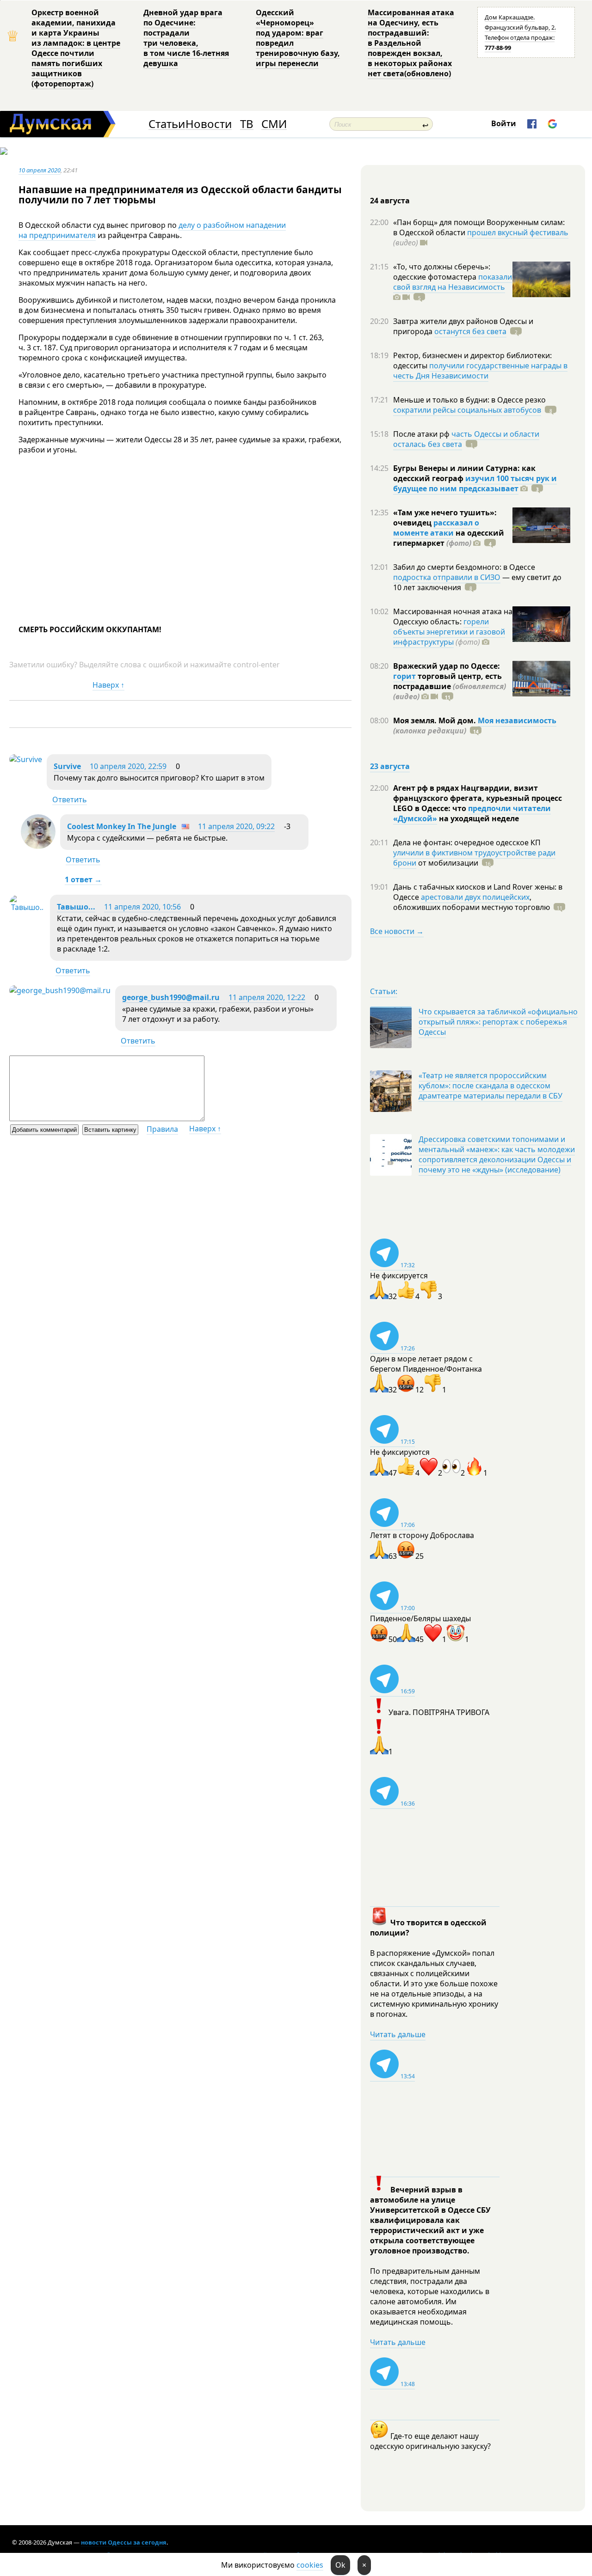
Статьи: (384, 991)
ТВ (247, 124)
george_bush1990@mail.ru (171, 997)
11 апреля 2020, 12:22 (267, 997)
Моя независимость (517, 720)
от (447, 863)
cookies (310, 2565)
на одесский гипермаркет (449, 538)
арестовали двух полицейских (475, 897)
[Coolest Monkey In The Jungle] (38, 846)
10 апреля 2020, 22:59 (128, 766)
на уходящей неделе (478, 818)
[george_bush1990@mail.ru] (60, 990)
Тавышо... (76, 907)
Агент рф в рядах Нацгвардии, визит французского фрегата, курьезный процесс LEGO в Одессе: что (478, 798)
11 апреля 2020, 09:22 (236, 826)
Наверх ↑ (108, 685)
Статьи (167, 124)
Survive (68, 766)
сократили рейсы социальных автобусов (467, 410)
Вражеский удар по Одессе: (447, 666)
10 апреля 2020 (40, 170)
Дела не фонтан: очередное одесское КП (467, 842)
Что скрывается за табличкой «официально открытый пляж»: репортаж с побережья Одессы (498, 1022)
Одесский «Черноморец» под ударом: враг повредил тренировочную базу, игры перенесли (298, 38)
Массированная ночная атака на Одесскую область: (453, 617)
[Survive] (26, 759)
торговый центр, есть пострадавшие (450, 686)
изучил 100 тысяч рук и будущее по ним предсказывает (475, 483)
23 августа (390, 766)
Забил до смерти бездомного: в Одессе (464, 567)
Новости (209, 124)
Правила (162, 1129)
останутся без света (470, 331)
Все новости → (397, 931)
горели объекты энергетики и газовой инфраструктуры (449, 632)
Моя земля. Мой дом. (435, 720)
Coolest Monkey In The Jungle (122, 826)
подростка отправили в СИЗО (447, 577)
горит (404, 676)
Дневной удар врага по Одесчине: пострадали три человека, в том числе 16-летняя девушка (186, 38)
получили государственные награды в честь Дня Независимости (480, 371)
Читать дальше (398, 2034)
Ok (340, 2565)
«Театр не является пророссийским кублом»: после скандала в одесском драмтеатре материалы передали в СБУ (490, 1086)
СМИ (274, 124)
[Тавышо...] (27, 907)
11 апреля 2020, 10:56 (142, 907)
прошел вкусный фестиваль (518, 232)
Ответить (70, 800)
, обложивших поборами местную (472, 902)
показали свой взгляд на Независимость (453, 282)
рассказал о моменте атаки (436, 528)
